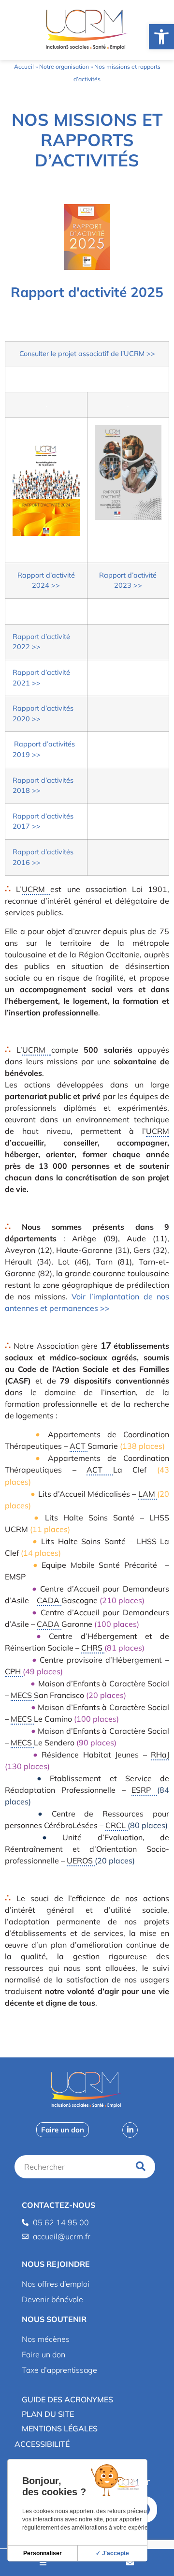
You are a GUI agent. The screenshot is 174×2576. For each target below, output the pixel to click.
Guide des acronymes (67, 2399)
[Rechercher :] (73, 2167)
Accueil (24, 67)
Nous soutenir (54, 2319)
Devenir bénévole (52, 2299)
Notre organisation (64, 67)
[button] (87, 2264)
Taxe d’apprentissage (59, 2370)
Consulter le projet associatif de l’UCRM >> (87, 354)
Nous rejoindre (56, 2264)
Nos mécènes (46, 2339)
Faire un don (43, 2354)
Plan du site (48, 2414)
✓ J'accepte (112, 2553)
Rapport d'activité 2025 (87, 292)
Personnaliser (43, 2553)
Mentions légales (60, 2428)
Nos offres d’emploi (56, 2284)
